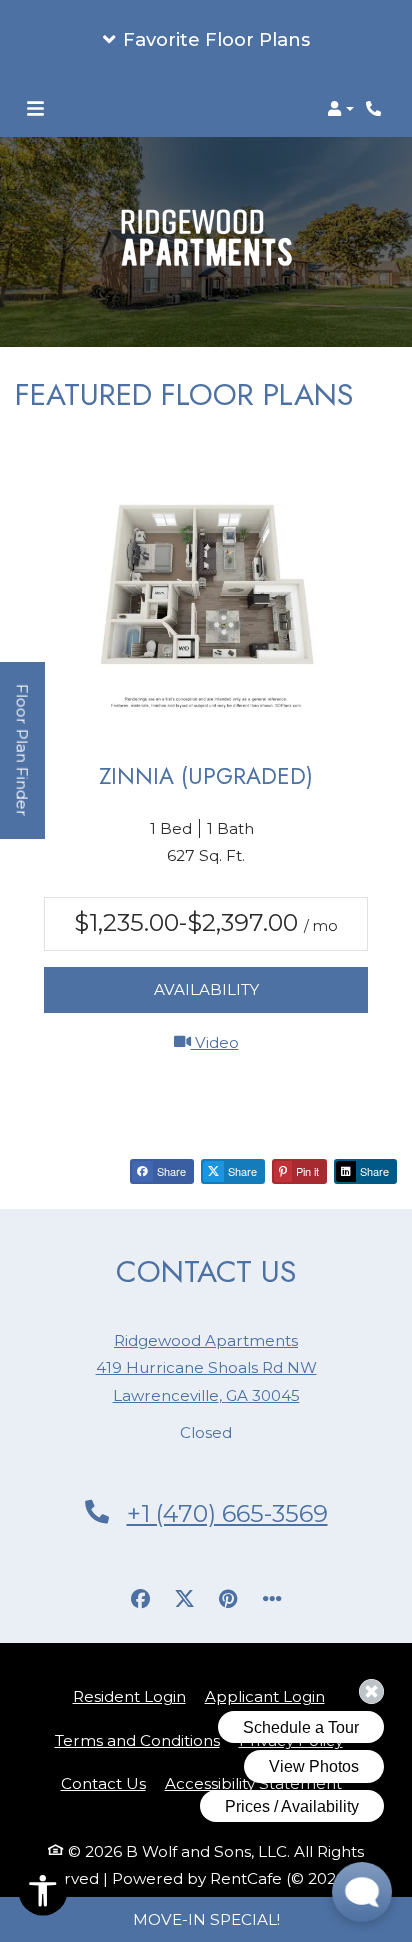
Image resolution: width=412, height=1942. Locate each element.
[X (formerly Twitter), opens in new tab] (184, 1599)
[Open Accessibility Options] (43, 1895)
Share (170, 1171)
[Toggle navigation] (35, 109)
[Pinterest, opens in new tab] (228, 1599)
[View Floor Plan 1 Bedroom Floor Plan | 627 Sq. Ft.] (206, 599)
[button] (206, 40)
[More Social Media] (272, 1599)
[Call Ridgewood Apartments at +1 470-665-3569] (376, 109)
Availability (206, 989)
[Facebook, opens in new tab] (140, 1599)
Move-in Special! (206, 1919)
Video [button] (279, 1042)
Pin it (306, 1171)
